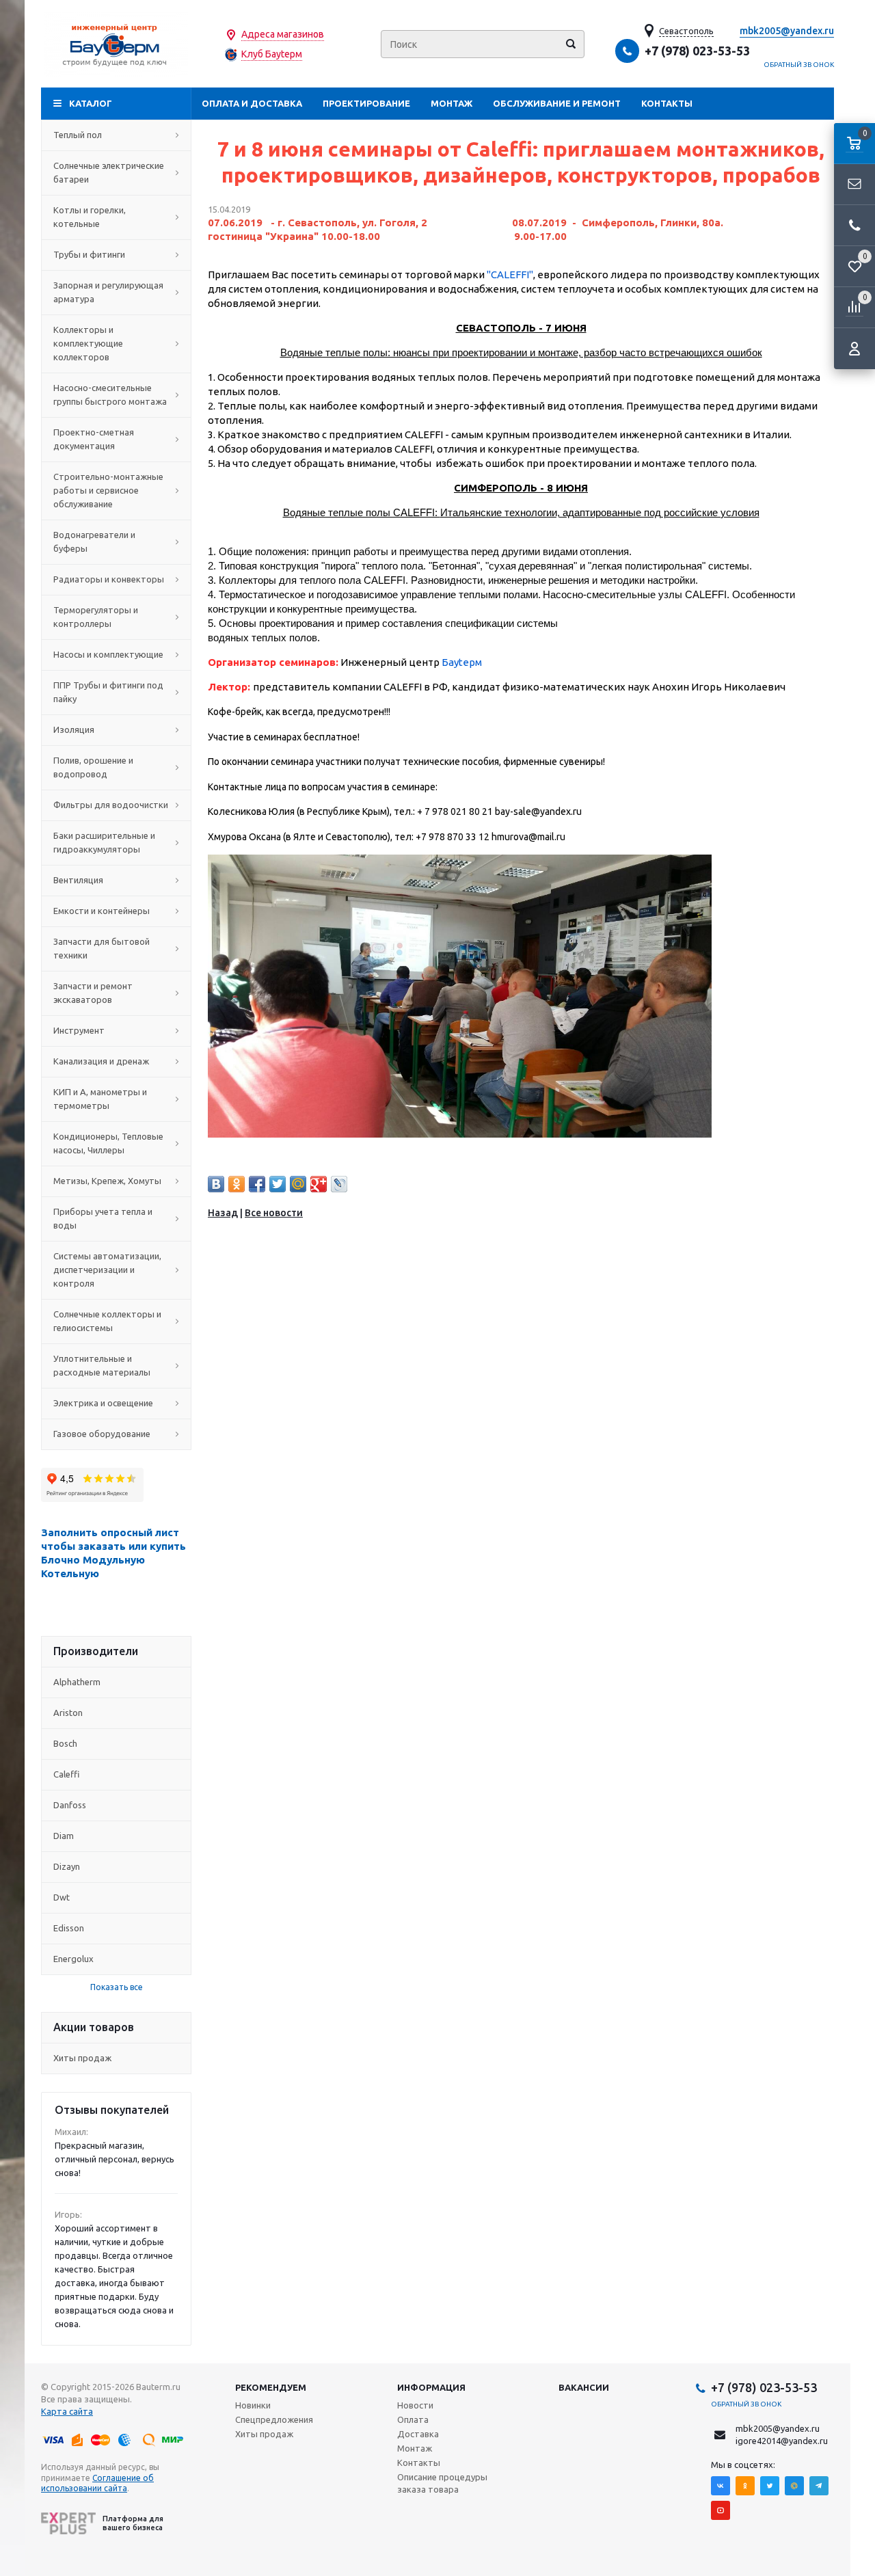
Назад (223, 1213)
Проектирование (366, 103)
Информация (431, 2387)
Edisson (69, 1928)
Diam (64, 1836)
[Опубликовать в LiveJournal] (339, 1184)
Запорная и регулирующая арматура (108, 292)
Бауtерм (462, 662)
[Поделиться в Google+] (319, 1184)
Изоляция (74, 729)
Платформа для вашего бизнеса (133, 2523)
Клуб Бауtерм (272, 54)
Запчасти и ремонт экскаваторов (93, 993)
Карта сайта (67, 2411)
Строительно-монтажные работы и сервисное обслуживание (108, 490)
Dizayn (67, 1866)
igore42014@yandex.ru (782, 2441)
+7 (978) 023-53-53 (697, 51)
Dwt (62, 1897)
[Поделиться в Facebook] (257, 1184)
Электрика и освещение (103, 1403)
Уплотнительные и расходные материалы (102, 1365)
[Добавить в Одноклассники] (237, 1184)
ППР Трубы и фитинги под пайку (108, 692)
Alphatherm (77, 1682)
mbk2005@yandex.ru (787, 31)
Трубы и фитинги (89, 254)
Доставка (418, 2434)
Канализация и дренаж (101, 1061)
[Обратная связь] (854, 185)
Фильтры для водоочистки (111, 805)
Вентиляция (78, 880)
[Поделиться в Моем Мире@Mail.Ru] (298, 1184)
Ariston (68, 1713)
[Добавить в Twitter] (278, 1184)
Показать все (117, 1987)
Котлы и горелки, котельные (90, 217)
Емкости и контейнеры (102, 911)
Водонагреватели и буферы (94, 541)
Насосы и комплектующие (108, 654)
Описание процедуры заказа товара (442, 2483)
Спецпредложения (274, 2419)
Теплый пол (78, 135)
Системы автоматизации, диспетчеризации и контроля (107, 1270)
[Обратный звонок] (854, 226)
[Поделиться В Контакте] (216, 1184)
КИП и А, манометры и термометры (100, 1099)
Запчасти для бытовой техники (102, 948)
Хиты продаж (82, 2058)
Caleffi (66, 1774)
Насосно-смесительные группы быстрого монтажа (110, 394)
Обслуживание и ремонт (557, 103)
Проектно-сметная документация (94, 439)
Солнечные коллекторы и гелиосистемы (107, 1321)
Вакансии (584, 2387)
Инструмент (79, 1030)
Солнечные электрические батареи (109, 172)
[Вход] (854, 349)
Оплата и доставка (252, 103)
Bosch (65, 1743)
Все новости (274, 1213)
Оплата (413, 2419)
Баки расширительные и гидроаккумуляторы (104, 842)
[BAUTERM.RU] (116, 44)
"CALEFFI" (510, 274)
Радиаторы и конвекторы (109, 579)
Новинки (253, 2405)
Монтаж (452, 103)
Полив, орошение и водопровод (93, 767)
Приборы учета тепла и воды (103, 1218)
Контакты (667, 103)
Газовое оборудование (102, 1434)
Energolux (73, 1959)
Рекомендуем (271, 2387)
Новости (415, 2405)
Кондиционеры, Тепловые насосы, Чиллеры (108, 1143)
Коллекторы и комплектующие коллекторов (88, 343)
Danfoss (70, 1805)
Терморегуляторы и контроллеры (96, 617)
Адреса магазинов (283, 34)
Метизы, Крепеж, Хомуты (107, 1181)
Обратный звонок (799, 65)
